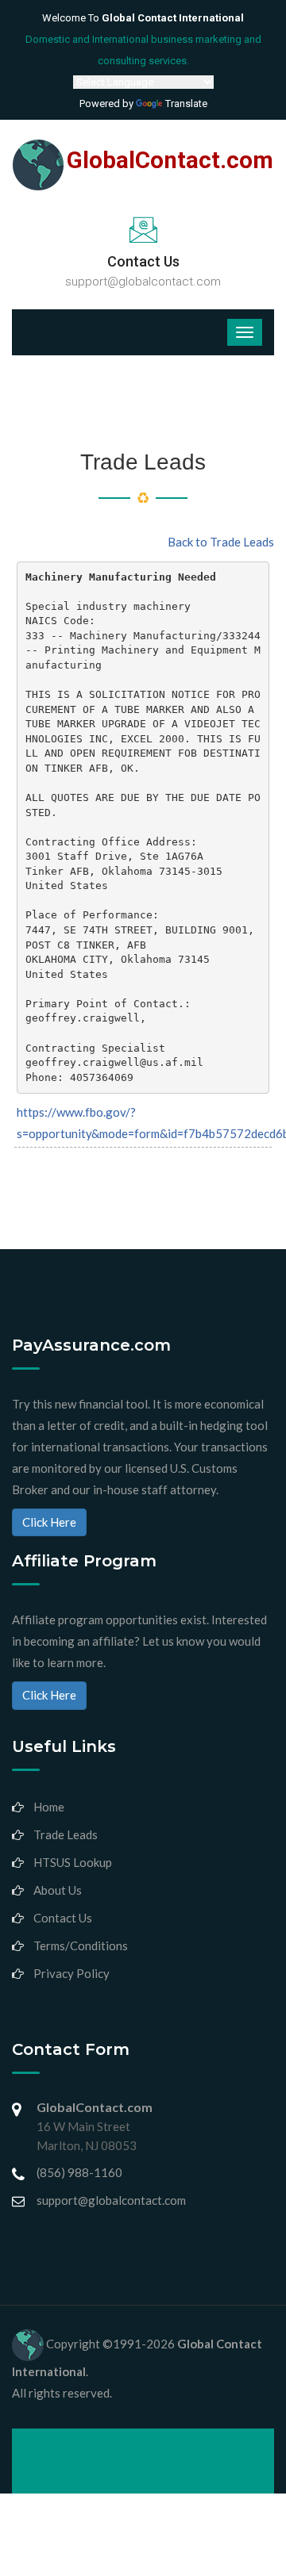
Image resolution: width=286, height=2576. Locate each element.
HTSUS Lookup (73, 1862)
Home (49, 1807)
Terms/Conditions (81, 1945)
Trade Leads (66, 1834)
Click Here (49, 1522)
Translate (186, 103)
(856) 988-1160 (79, 2172)
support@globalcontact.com (143, 282)
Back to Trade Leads (221, 542)
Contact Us (63, 1918)
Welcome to (143, 18)
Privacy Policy (71, 1973)
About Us (58, 1890)
